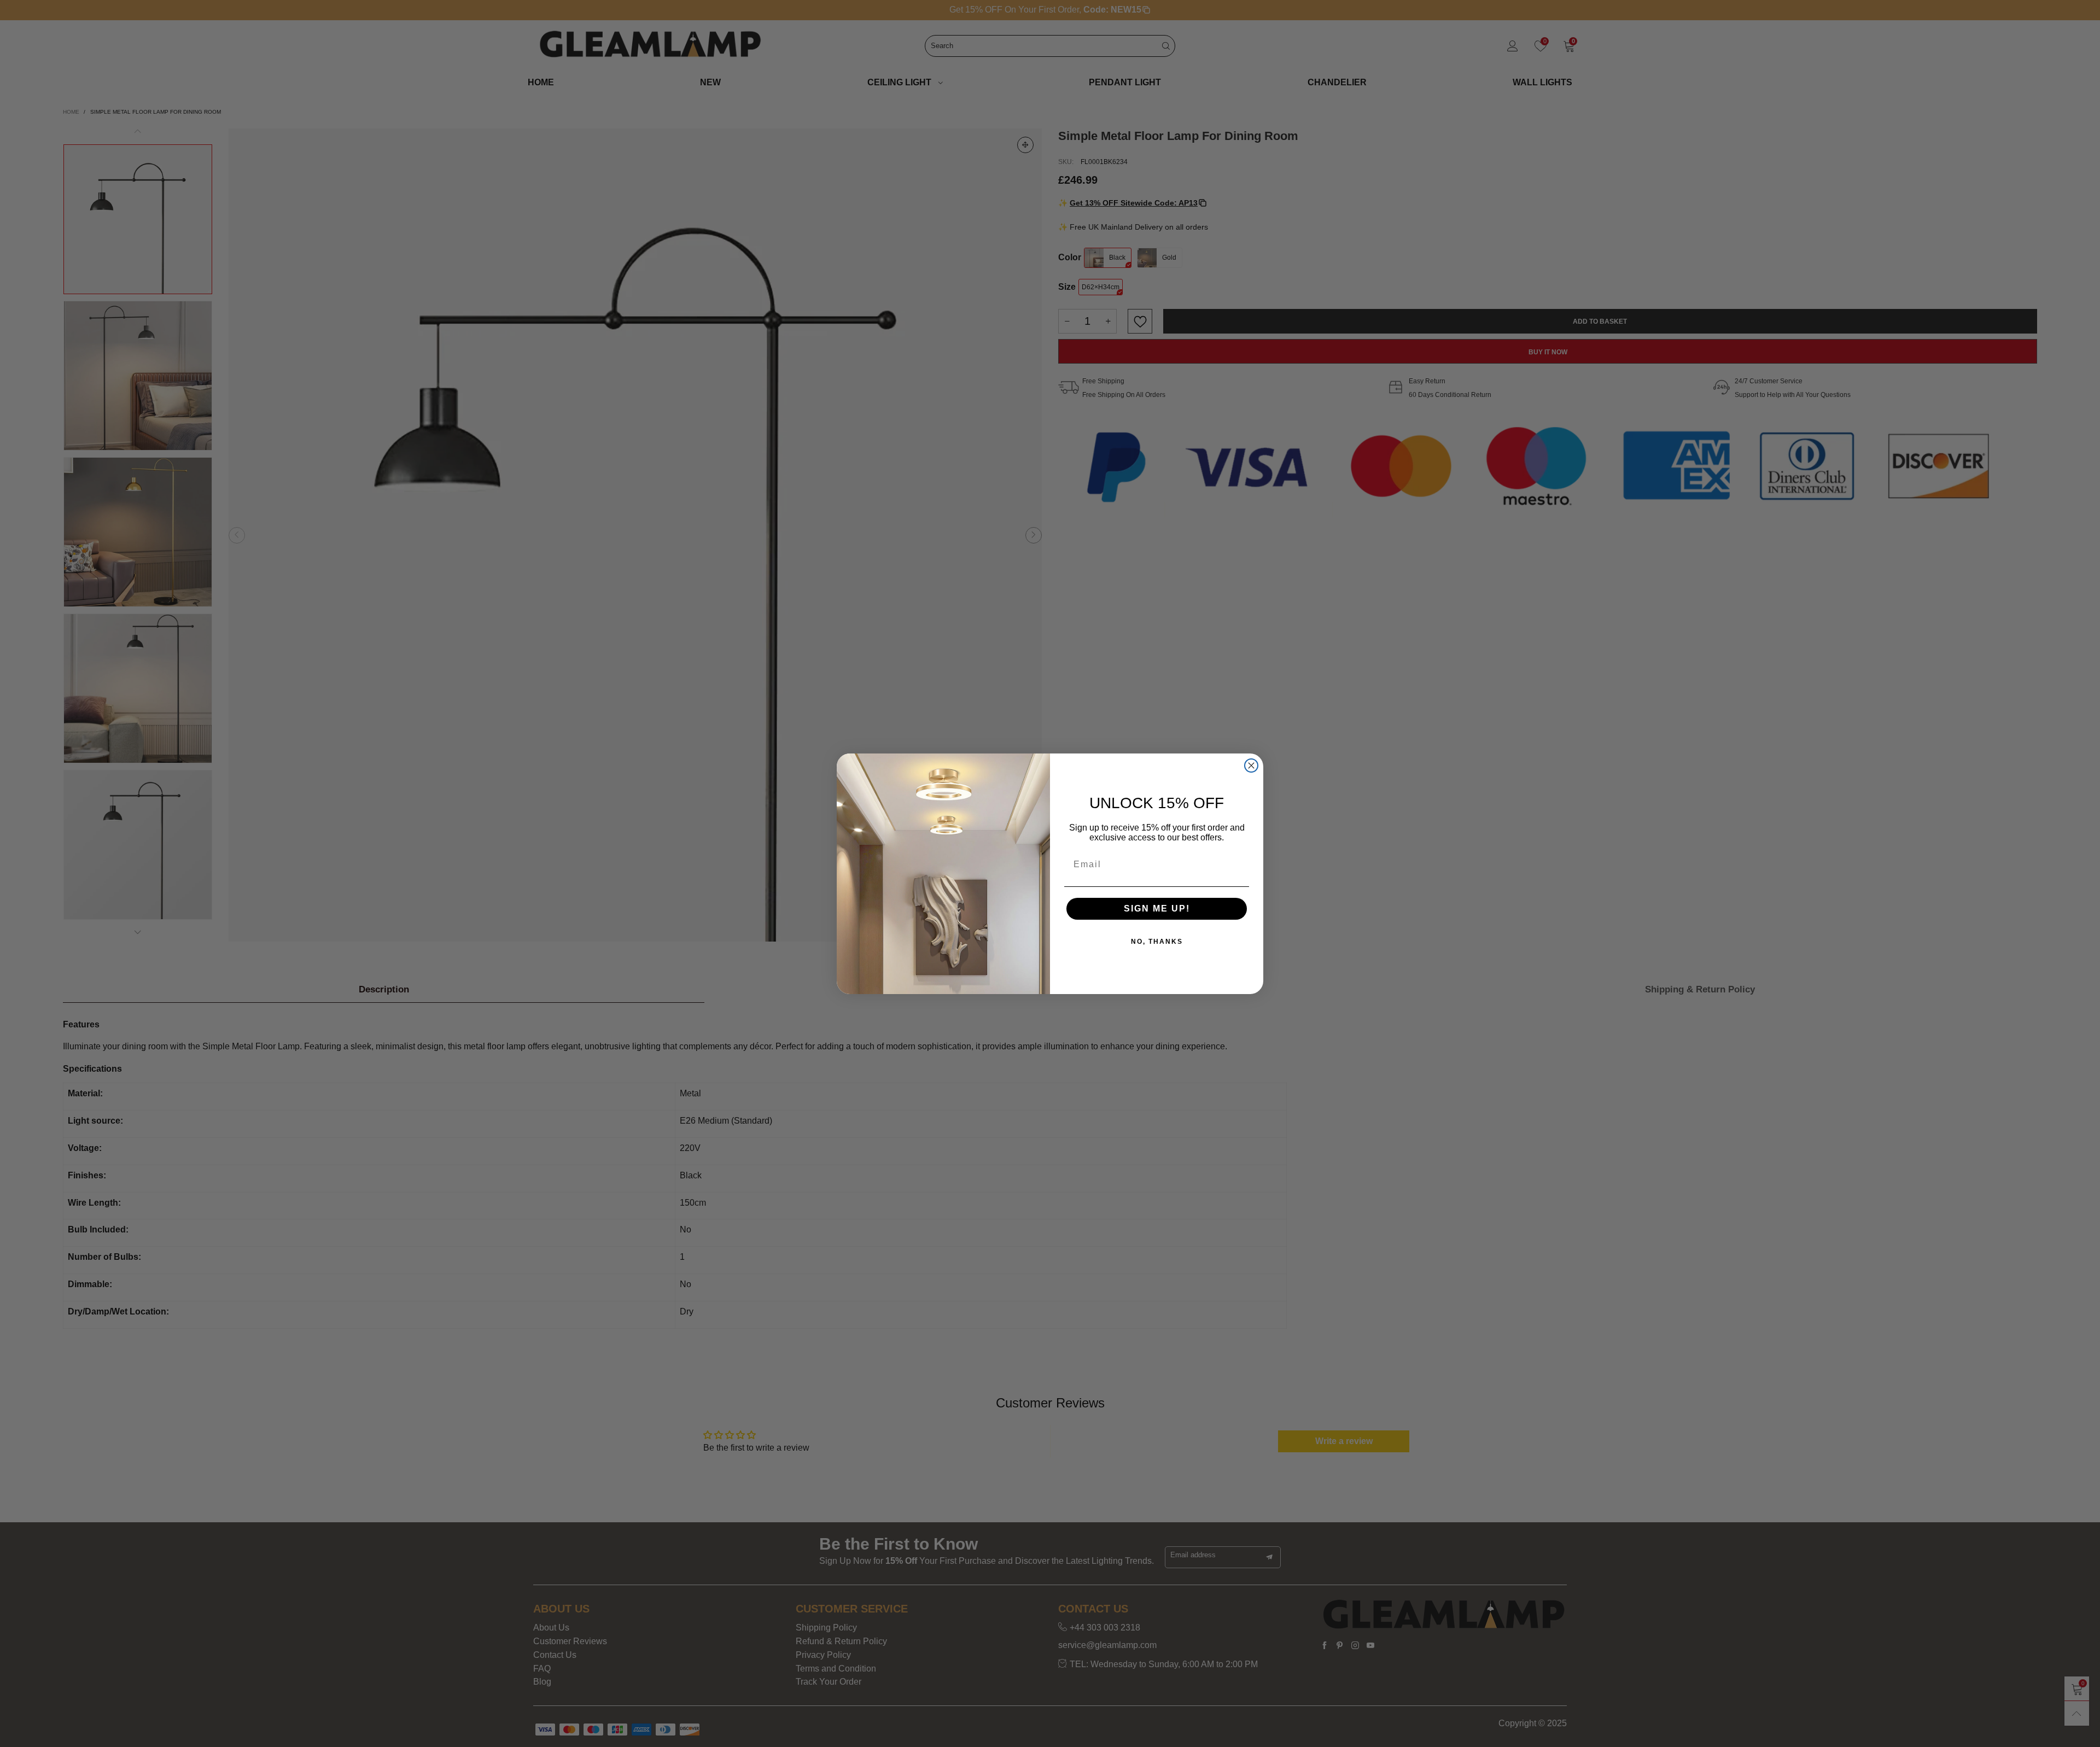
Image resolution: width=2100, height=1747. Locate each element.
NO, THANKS (1157, 942)
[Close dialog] (1251, 766)
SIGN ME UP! (1157, 908)
